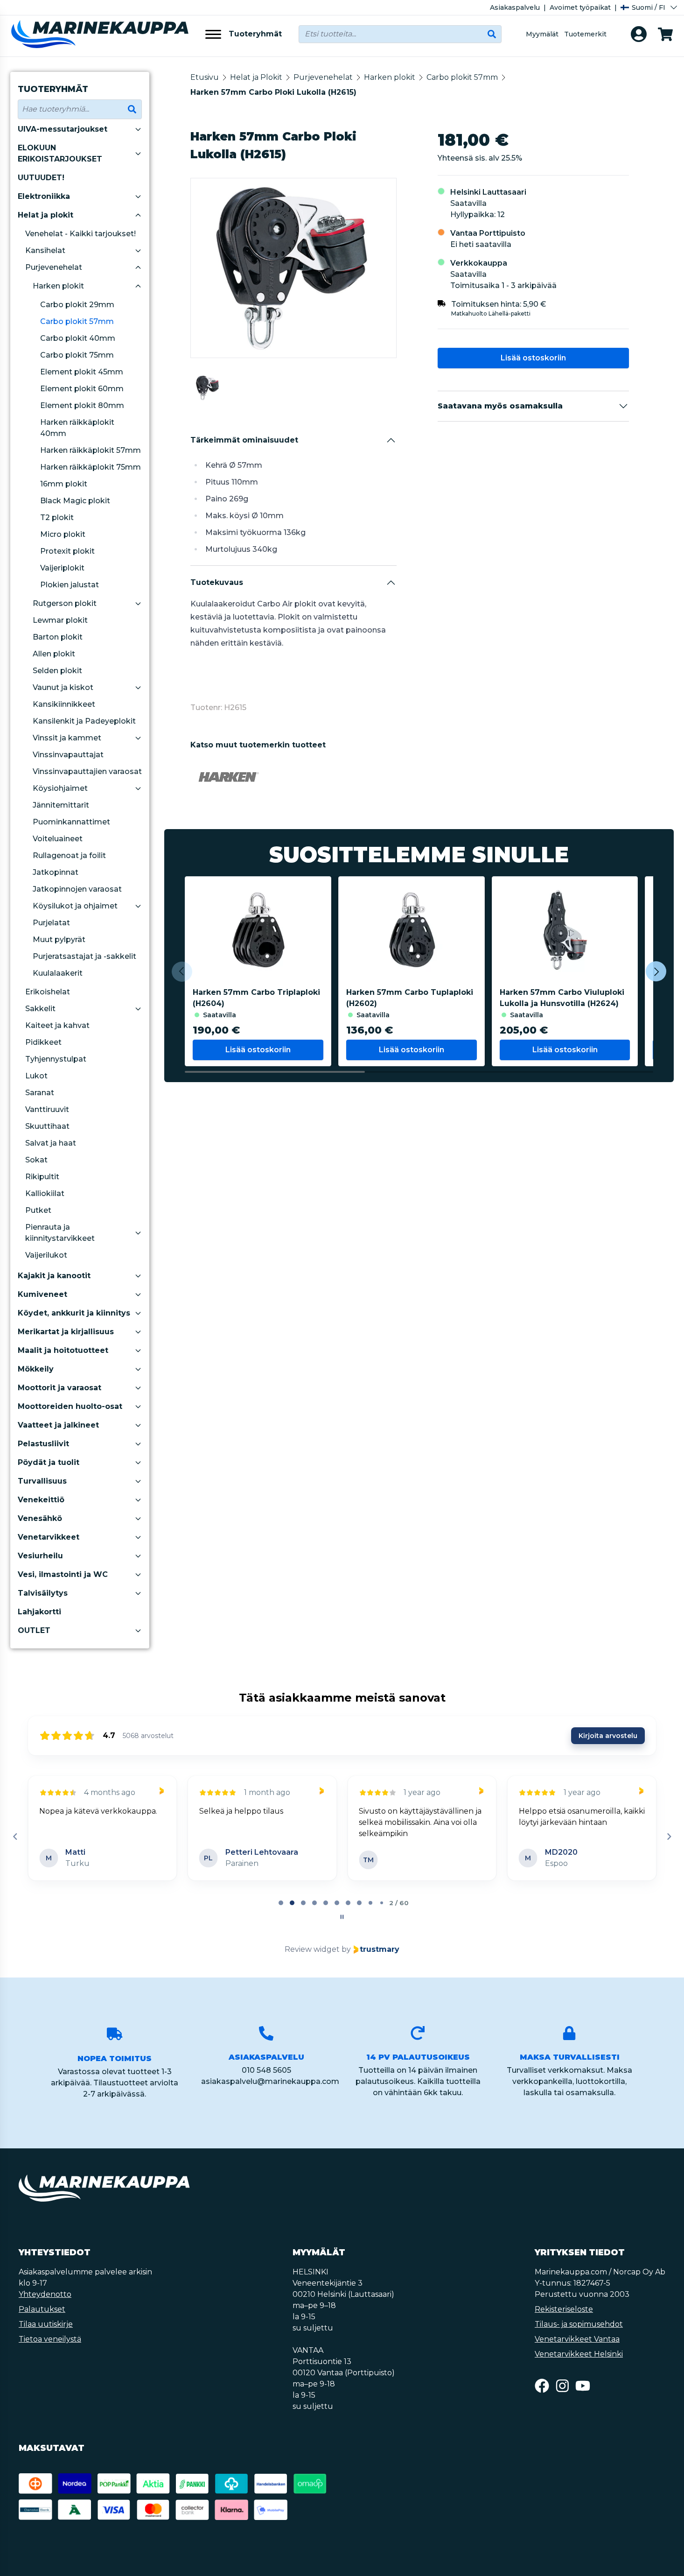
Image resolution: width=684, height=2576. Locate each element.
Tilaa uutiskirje (46, 2324)
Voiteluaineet (58, 839)
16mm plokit (64, 484)
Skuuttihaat (47, 1126)
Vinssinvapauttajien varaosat (87, 771)
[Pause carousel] (342, 1917)
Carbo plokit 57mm (77, 321)
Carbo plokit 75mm (77, 355)
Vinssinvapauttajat (68, 755)
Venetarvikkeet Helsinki (579, 2354)
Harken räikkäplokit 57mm (91, 450)
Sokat (36, 1160)
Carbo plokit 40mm (78, 338)
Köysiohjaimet (60, 788)
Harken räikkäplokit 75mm (91, 467)
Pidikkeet (43, 1042)
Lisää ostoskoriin (533, 358)
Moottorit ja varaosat (59, 1388)
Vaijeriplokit (62, 568)
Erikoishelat (48, 992)
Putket (38, 1210)
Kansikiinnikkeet (64, 704)
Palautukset (42, 2309)
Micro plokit (63, 534)
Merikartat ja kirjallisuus (66, 1332)
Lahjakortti (39, 1612)
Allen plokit (54, 654)
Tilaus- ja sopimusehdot (579, 2324)
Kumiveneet (42, 1294)
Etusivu (205, 77)
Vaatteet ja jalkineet (58, 1425)
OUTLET (34, 1630)
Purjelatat (51, 923)
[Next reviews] (669, 1837)
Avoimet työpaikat (580, 7)
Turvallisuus (42, 1481)
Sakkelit (40, 1009)
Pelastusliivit (43, 1444)
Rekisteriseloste (564, 2309)
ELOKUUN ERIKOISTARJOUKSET (60, 153)
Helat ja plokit (45, 215)
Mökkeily (36, 1369)
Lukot (36, 1076)
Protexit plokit (67, 551)
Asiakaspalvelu (515, 7)
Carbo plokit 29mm (77, 305)
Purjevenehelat (54, 267)
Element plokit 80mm (82, 405)
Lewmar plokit (60, 620)
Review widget (312, 1949)
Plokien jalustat (70, 585)
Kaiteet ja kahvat (57, 1025)
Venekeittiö (41, 1500)
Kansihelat (45, 250)
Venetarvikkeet (49, 1537)
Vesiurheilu (40, 1556)
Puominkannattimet (71, 822)
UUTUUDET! (41, 178)
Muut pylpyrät (59, 940)
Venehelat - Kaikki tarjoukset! (80, 234)
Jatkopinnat (56, 872)
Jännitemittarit (61, 805)
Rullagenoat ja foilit (69, 855)
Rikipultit (42, 1177)
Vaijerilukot (46, 1255)
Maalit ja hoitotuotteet (63, 1350)
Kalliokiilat (45, 1193)
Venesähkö (40, 1518)
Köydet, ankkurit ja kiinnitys (74, 1313)
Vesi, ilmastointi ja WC (63, 1574)
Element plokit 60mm (82, 389)
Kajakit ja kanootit (54, 1276)
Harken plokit (58, 286)
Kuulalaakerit (58, 973)
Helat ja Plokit (256, 77)
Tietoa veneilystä (50, 2339)
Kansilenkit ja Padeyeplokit (84, 721)
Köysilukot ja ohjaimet (75, 906)
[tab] (281, 1903)
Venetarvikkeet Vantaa (577, 2339)
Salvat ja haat (51, 1143)
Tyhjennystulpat (56, 1059)
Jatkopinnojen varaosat (77, 889)
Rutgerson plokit (65, 603)
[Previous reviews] (15, 1837)
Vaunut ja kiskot (63, 687)
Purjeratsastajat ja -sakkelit (84, 956)
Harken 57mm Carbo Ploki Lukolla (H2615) (273, 92)
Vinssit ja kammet (67, 738)
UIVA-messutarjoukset (63, 129)
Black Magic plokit (75, 501)
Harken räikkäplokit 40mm (77, 428)
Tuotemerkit (585, 34)
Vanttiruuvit (47, 1109)
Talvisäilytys (43, 1593)
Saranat (40, 1093)
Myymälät (542, 34)
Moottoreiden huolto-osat (70, 1406)
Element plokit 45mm (82, 372)
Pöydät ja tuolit (49, 1462)
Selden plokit (57, 671)
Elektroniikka (44, 196)
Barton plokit (58, 637)
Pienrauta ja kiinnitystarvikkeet (60, 1233)
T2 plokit (57, 517)
